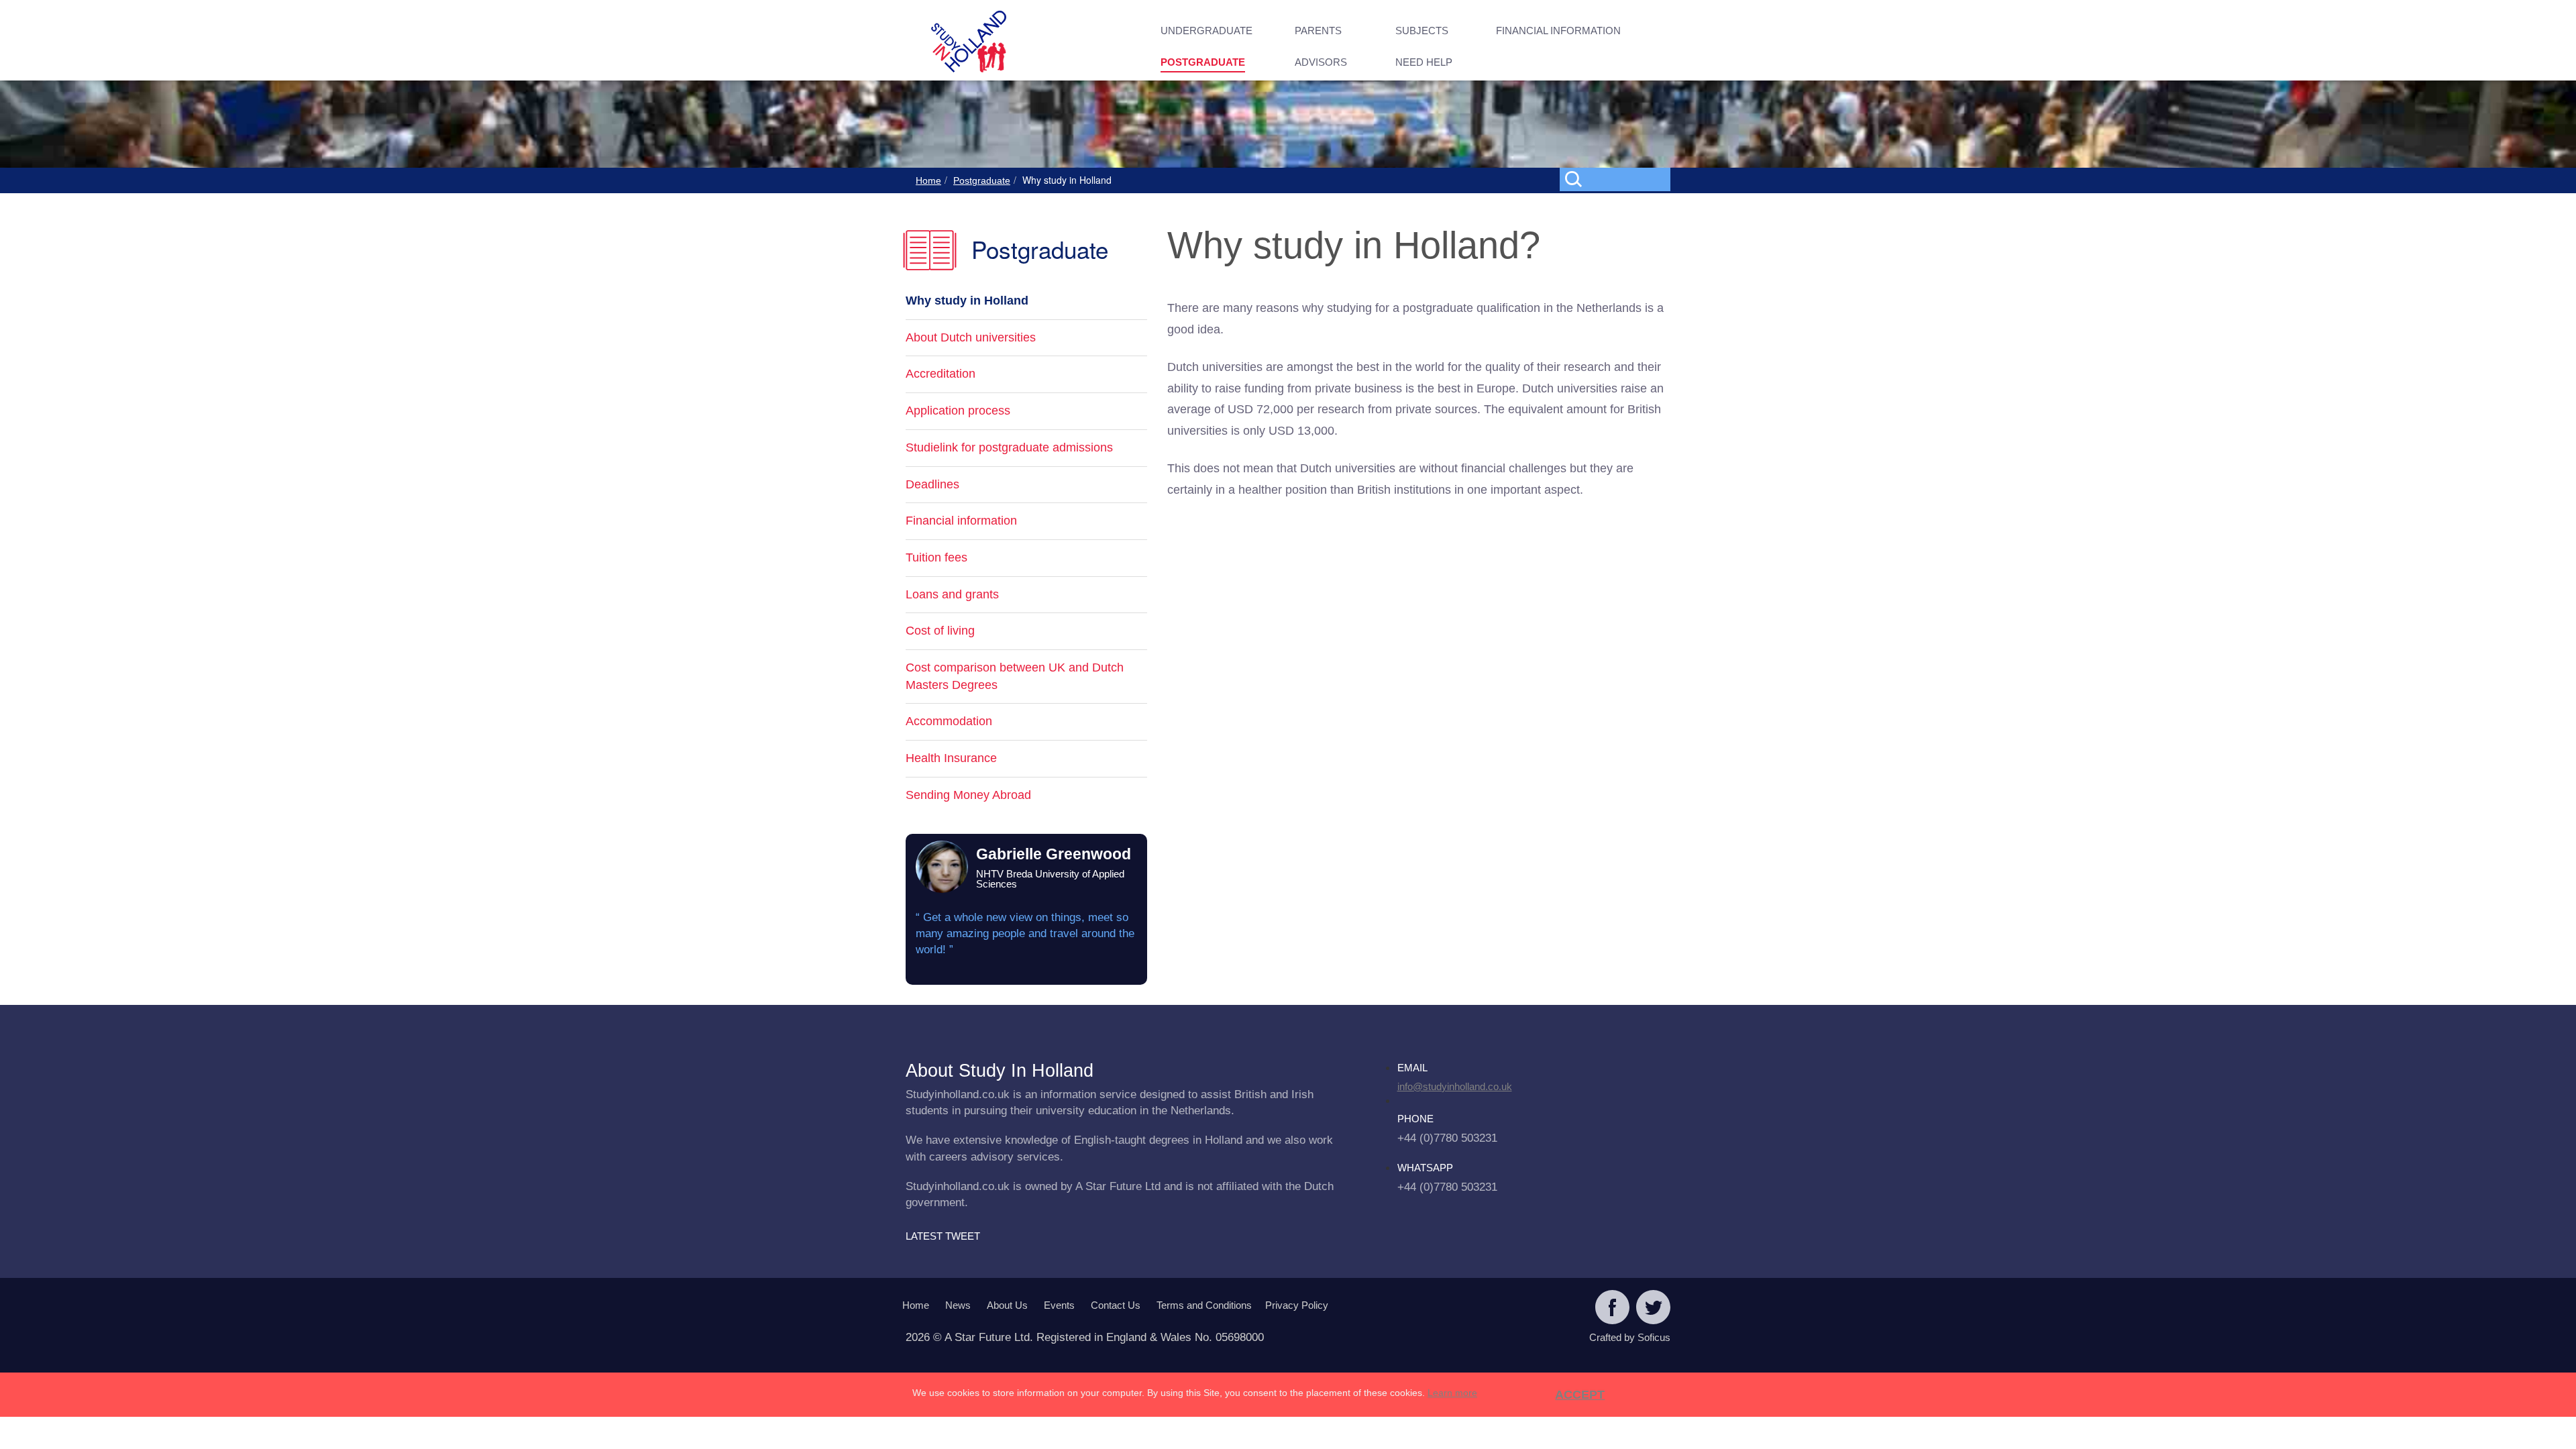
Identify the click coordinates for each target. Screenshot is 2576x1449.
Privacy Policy (1297, 1305)
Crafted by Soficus (1630, 1337)
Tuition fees (936, 557)
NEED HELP (1424, 62)
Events (1059, 1305)
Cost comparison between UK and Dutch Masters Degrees (1015, 676)
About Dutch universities (971, 337)
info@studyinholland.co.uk (1455, 1086)
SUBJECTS (1422, 31)
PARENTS (1318, 31)
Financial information (961, 521)
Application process (958, 411)
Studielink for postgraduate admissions (1009, 447)
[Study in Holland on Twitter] (1653, 1309)
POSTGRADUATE (1203, 62)
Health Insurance (951, 758)
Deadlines (932, 484)
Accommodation (949, 721)
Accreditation (941, 374)
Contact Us (1116, 1305)
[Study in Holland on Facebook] (1612, 1309)
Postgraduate (982, 180)
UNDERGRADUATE (1206, 31)
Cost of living (940, 631)
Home (928, 180)
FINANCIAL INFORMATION (1558, 31)
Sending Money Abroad (968, 795)
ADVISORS (1321, 62)
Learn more (1452, 1393)
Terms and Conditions (1204, 1305)
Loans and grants (952, 594)
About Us (1007, 1305)
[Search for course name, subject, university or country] (1618, 178)
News (958, 1305)
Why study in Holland (967, 301)
